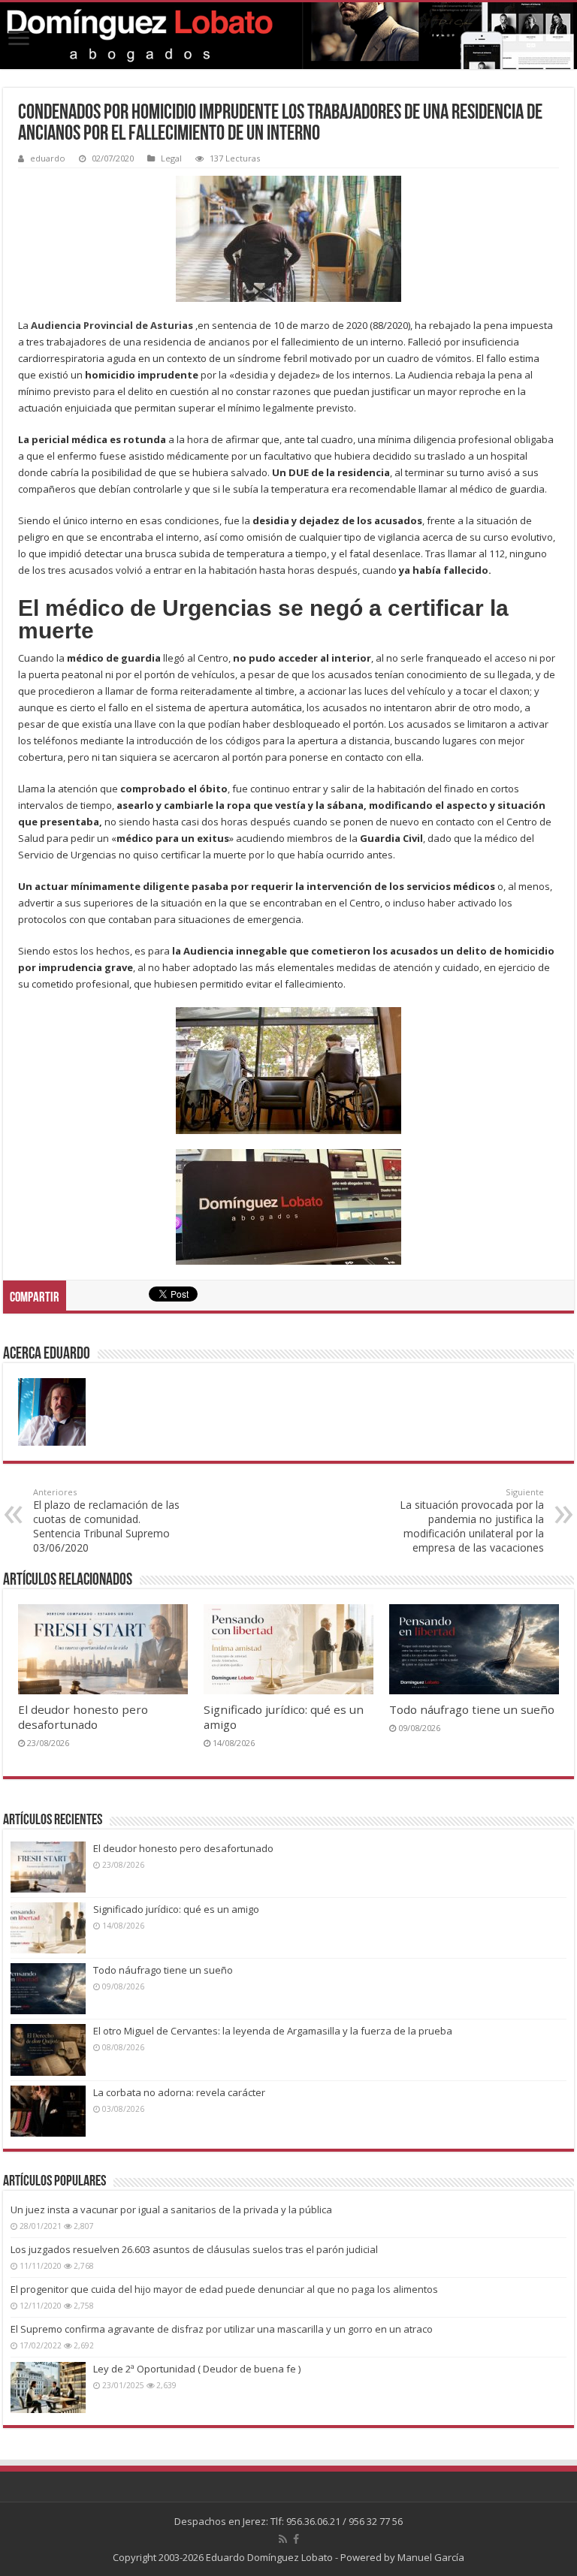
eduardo (48, 158)
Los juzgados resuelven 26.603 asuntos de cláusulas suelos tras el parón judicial (194, 2249)
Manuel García (431, 2557)
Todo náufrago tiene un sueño (472, 1709)
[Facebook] (296, 2539)
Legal (171, 158)
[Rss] (283, 2539)
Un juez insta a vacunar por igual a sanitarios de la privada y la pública (171, 2210)
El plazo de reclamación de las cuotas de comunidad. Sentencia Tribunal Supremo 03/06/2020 (106, 1520)
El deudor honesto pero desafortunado (83, 1717)
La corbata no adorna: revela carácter (179, 2092)
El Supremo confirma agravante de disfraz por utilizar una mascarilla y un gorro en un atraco (222, 2329)
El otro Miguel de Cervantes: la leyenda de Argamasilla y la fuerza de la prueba (273, 2031)
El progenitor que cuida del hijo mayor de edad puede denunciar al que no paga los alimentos (224, 2289)
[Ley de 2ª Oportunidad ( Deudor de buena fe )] (48, 2387)
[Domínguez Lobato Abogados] (288, 36)
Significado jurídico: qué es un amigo (176, 1909)
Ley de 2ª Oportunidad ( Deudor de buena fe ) (197, 2369)
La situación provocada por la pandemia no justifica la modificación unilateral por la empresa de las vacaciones (472, 1520)
